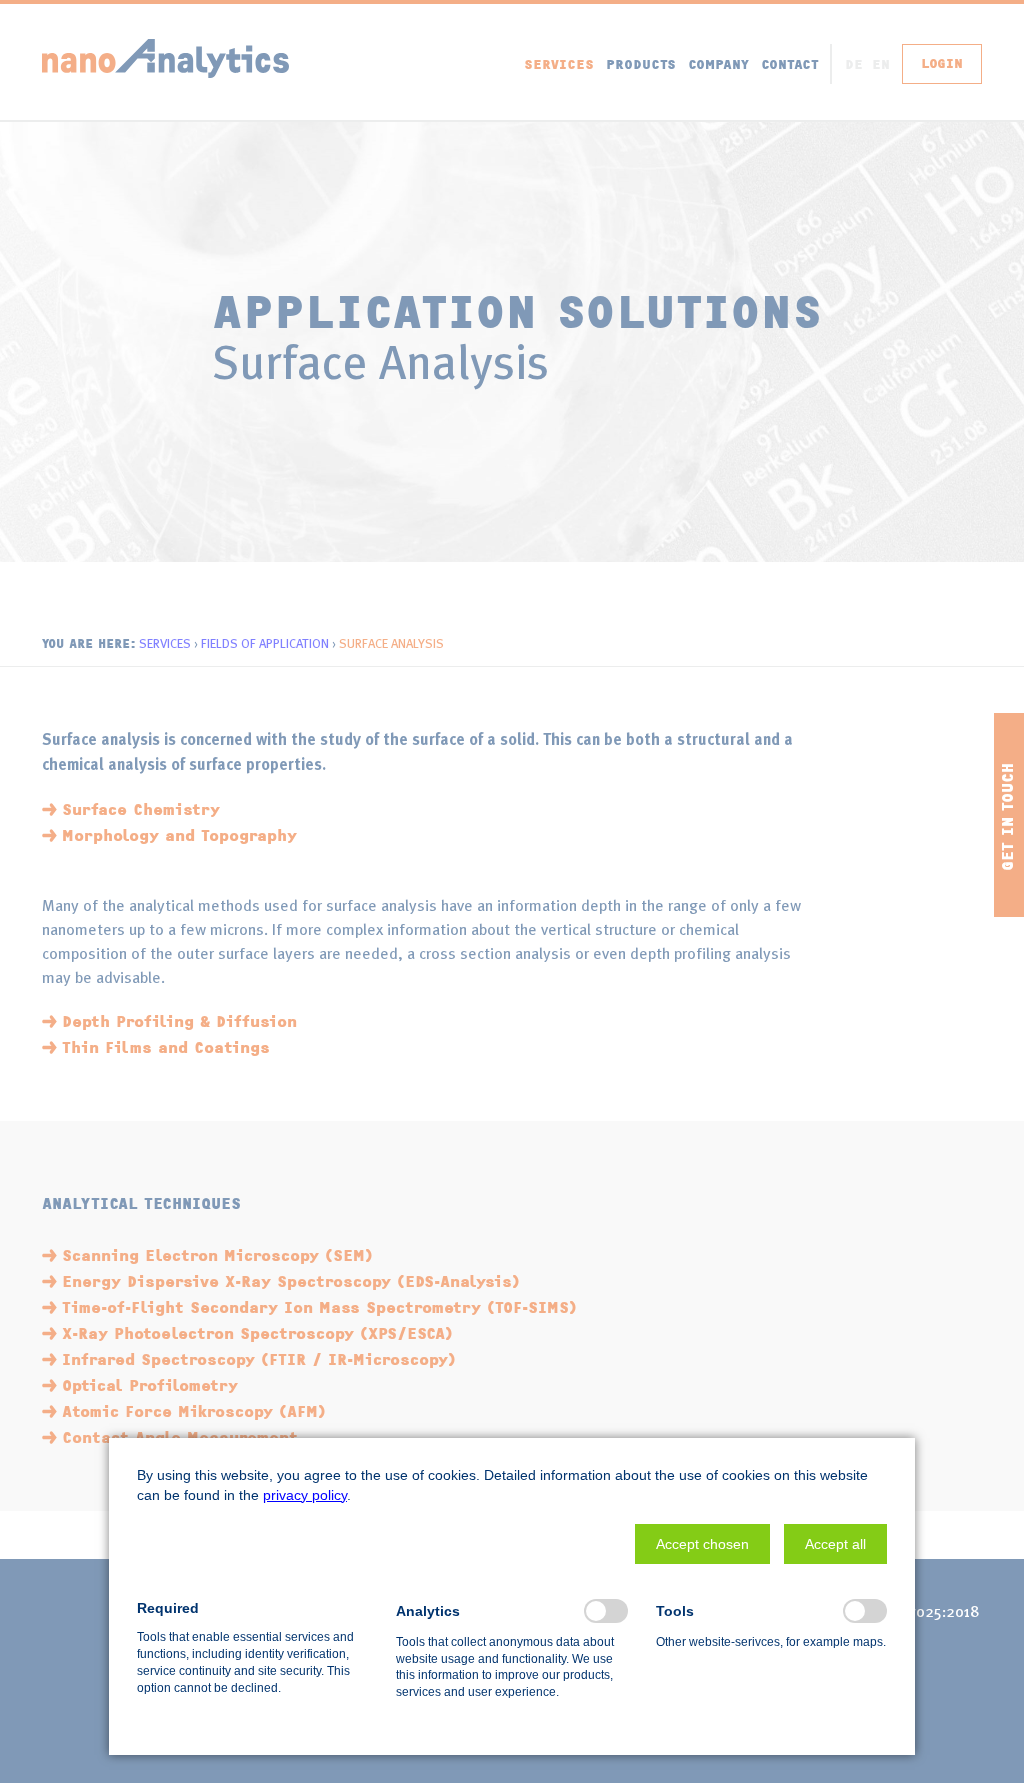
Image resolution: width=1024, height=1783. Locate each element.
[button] (702, 1544)
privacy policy (305, 1495)
